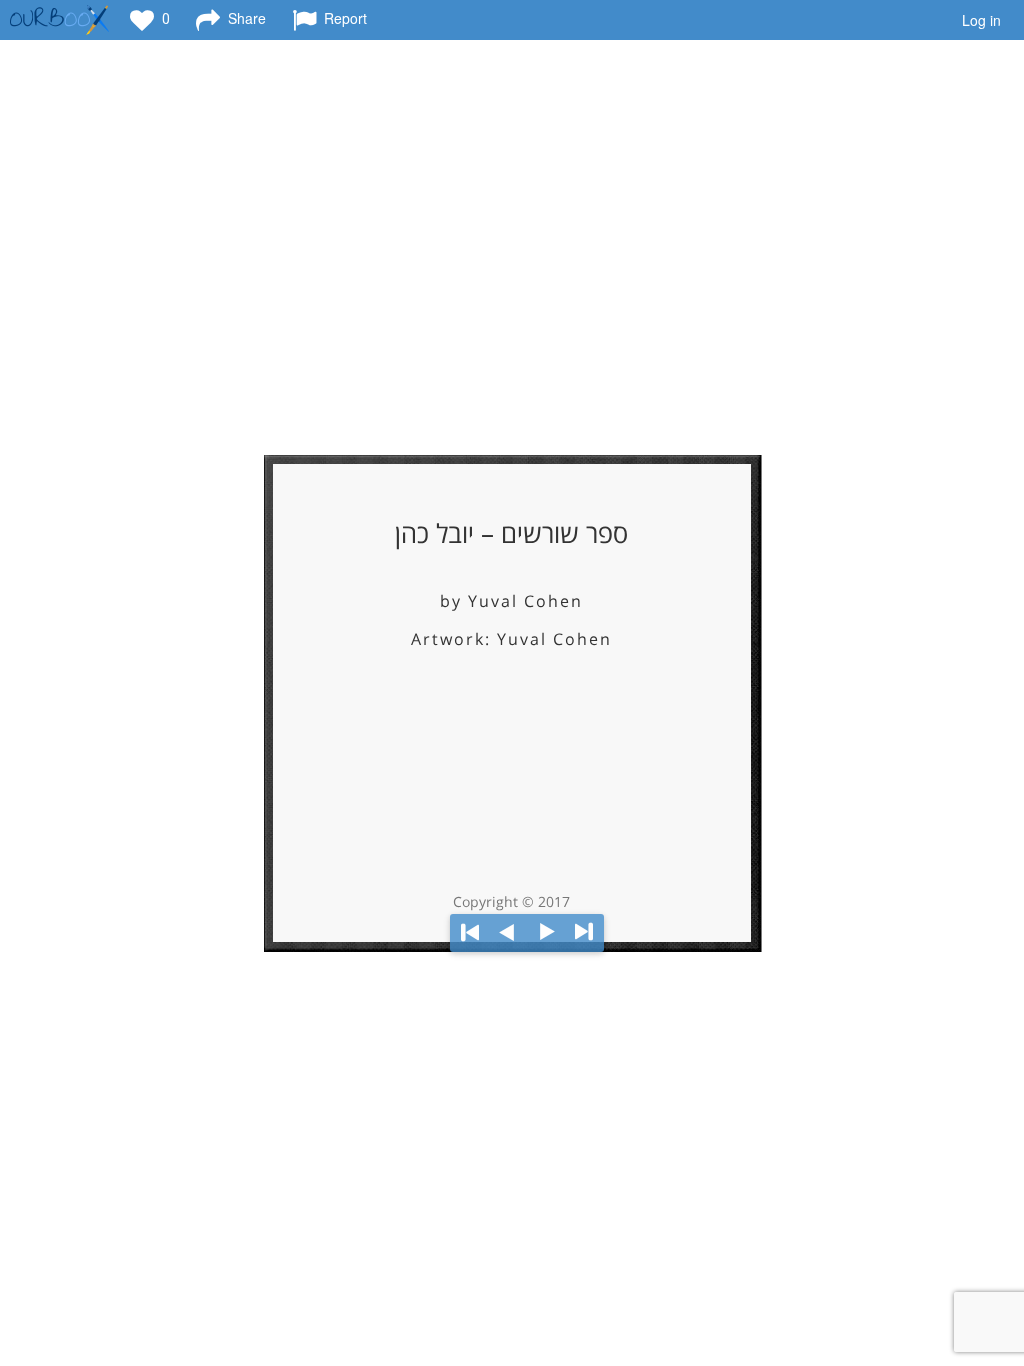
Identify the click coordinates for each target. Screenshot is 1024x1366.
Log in (981, 20)
